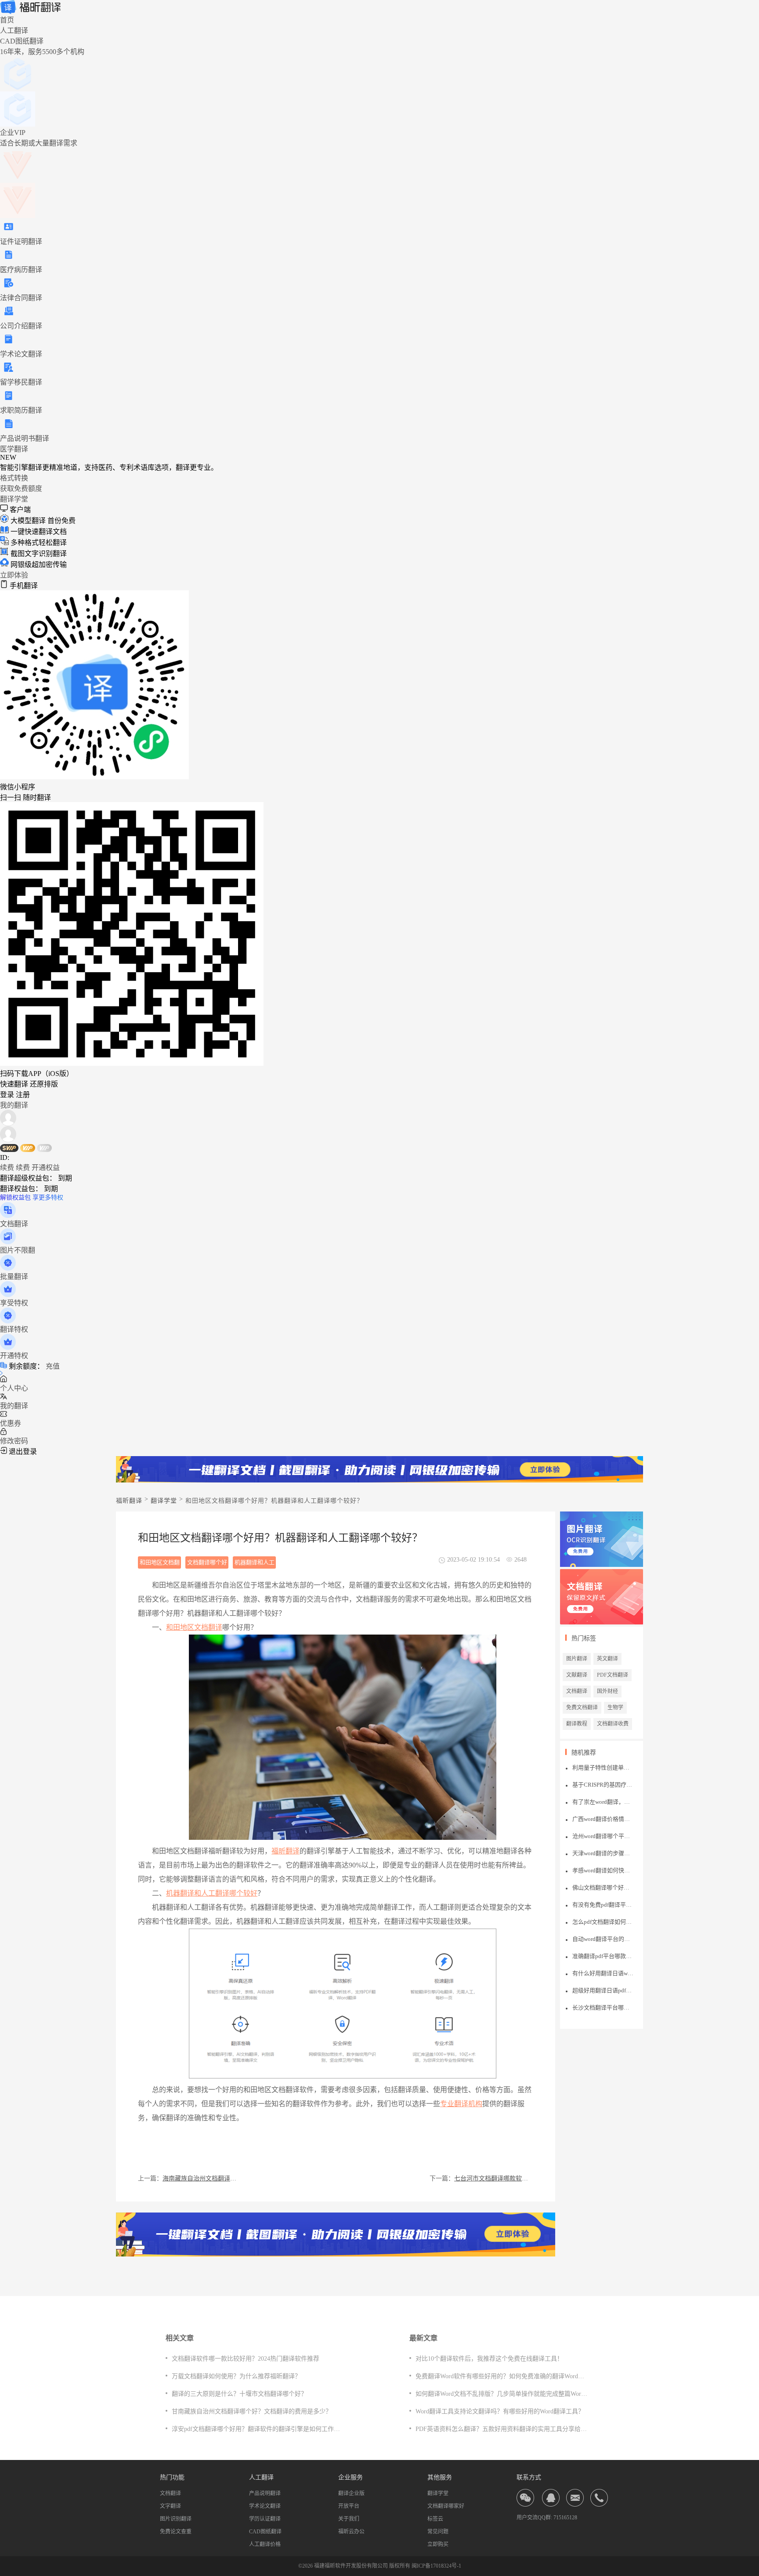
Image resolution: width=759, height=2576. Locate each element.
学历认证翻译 (265, 2519)
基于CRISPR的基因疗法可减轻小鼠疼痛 (603, 1785)
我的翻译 (14, 1105)
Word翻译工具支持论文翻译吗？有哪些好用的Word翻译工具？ (500, 2411)
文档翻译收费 (613, 1724)
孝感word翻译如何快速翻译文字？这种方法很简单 (603, 1870)
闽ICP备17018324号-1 (436, 2566)
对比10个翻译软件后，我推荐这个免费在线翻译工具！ (489, 2359)
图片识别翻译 (176, 2519)
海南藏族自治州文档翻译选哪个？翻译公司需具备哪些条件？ (202, 2178)
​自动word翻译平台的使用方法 (603, 1939)
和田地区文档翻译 (194, 1627)
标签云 (435, 2519)
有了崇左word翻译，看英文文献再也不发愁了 (603, 1802)
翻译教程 (577, 1724)
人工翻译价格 (265, 2544)
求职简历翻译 (21, 410)
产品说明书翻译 (25, 438)
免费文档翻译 (582, 1708)
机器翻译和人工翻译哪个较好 (255, 1564)
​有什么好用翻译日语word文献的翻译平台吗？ (603, 1973)
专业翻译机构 (461, 2104)
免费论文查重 (176, 2532)
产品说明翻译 (265, 2493)
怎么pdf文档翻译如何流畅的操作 (603, 1922)
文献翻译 (577, 1675)
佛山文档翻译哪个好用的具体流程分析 (603, 1887)
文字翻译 (170, 2506)
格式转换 (14, 478)
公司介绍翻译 (21, 326)
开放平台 (349, 2506)
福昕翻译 (129, 1501)
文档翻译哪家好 (446, 2506)
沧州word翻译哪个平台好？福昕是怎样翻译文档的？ (603, 1836)
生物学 (615, 1708)
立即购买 (438, 2544)
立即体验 (14, 575)
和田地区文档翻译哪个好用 (160, 1564)
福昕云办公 (351, 2532)
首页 (7, 20)
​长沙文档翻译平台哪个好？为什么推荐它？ (603, 2007)
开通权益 (46, 1168)
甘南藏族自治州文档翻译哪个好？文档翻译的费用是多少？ (252, 2411)
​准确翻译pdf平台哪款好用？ (603, 1956)
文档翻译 (577, 1691)
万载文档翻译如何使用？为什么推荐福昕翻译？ (236, 2376)
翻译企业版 (351, 2493)
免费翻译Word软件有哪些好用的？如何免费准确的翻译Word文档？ (506, 2376)
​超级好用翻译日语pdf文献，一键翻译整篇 (603, 1990)
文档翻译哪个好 (207, 1562)
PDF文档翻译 (613, 1675)
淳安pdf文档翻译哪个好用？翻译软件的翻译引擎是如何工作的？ (259, 2429)
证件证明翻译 (21, 242)
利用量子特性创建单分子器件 (603, 1768)
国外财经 (607, 1691)
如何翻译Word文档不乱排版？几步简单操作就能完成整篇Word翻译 (506, 2394)
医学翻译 (14, 449)
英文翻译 (607, 1659)
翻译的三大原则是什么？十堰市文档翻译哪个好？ (239, 2394)
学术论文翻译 (21, 354)
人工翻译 (14, 31)
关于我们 (349, 2519)
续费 (7, 1168)
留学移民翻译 (21, 382)
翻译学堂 (14, 499)
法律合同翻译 (21, 298)
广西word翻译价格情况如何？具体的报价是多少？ (603, 1819)
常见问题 (438, 2532)
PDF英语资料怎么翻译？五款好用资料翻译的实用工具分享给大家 (504, 2429)
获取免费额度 (21, 489)
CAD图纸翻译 (265, 2532)
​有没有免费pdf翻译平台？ (603, 1905)
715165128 (565, 2518)
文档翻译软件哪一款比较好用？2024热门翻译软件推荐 (246, 2359)
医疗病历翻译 (21, 270)
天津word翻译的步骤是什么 (603, 1853)
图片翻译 (577, 1659)
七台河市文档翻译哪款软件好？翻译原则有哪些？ (494, 2178)
